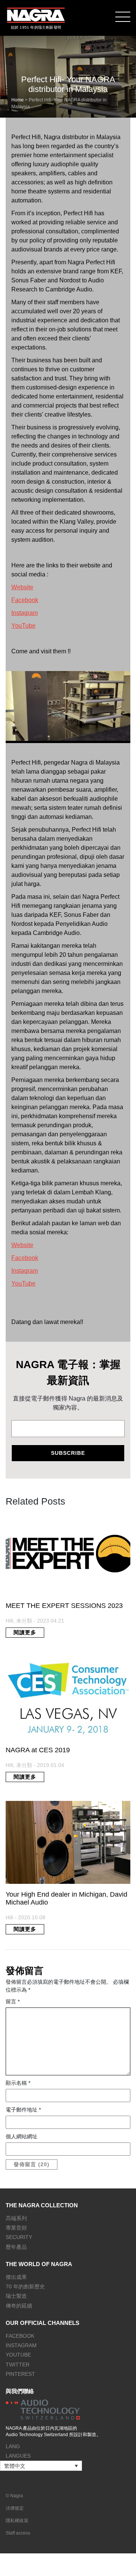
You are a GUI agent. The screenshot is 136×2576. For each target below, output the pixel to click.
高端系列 (16, 2218)
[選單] (123, 16)
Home (18, 100)
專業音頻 (16, 2228)
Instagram (25, 613)
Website (22, 587)
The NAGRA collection (42, 2205)
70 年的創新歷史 (25, 2286)
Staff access (18, 2533)
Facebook (25, 600)
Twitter (18, 2365)
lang (13, 2446)
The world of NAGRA (39, 2264)
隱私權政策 (17, 2521)
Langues (18, 2456)
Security (19, 2237)
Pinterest (20, 2374)
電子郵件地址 (23, 2110)
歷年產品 (16, 2247)
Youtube (18, 2355)
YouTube (23, 626)
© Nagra (14, 2496)
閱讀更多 (25, 1632)
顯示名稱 (18, 2083)
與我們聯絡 (20, 2391)
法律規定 (15, 2508)
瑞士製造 (16, 2296)
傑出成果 (16, 2277)
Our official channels (42, 2323)
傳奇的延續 (19, 2306)
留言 (13, 2001)
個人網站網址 (22, 2136)
